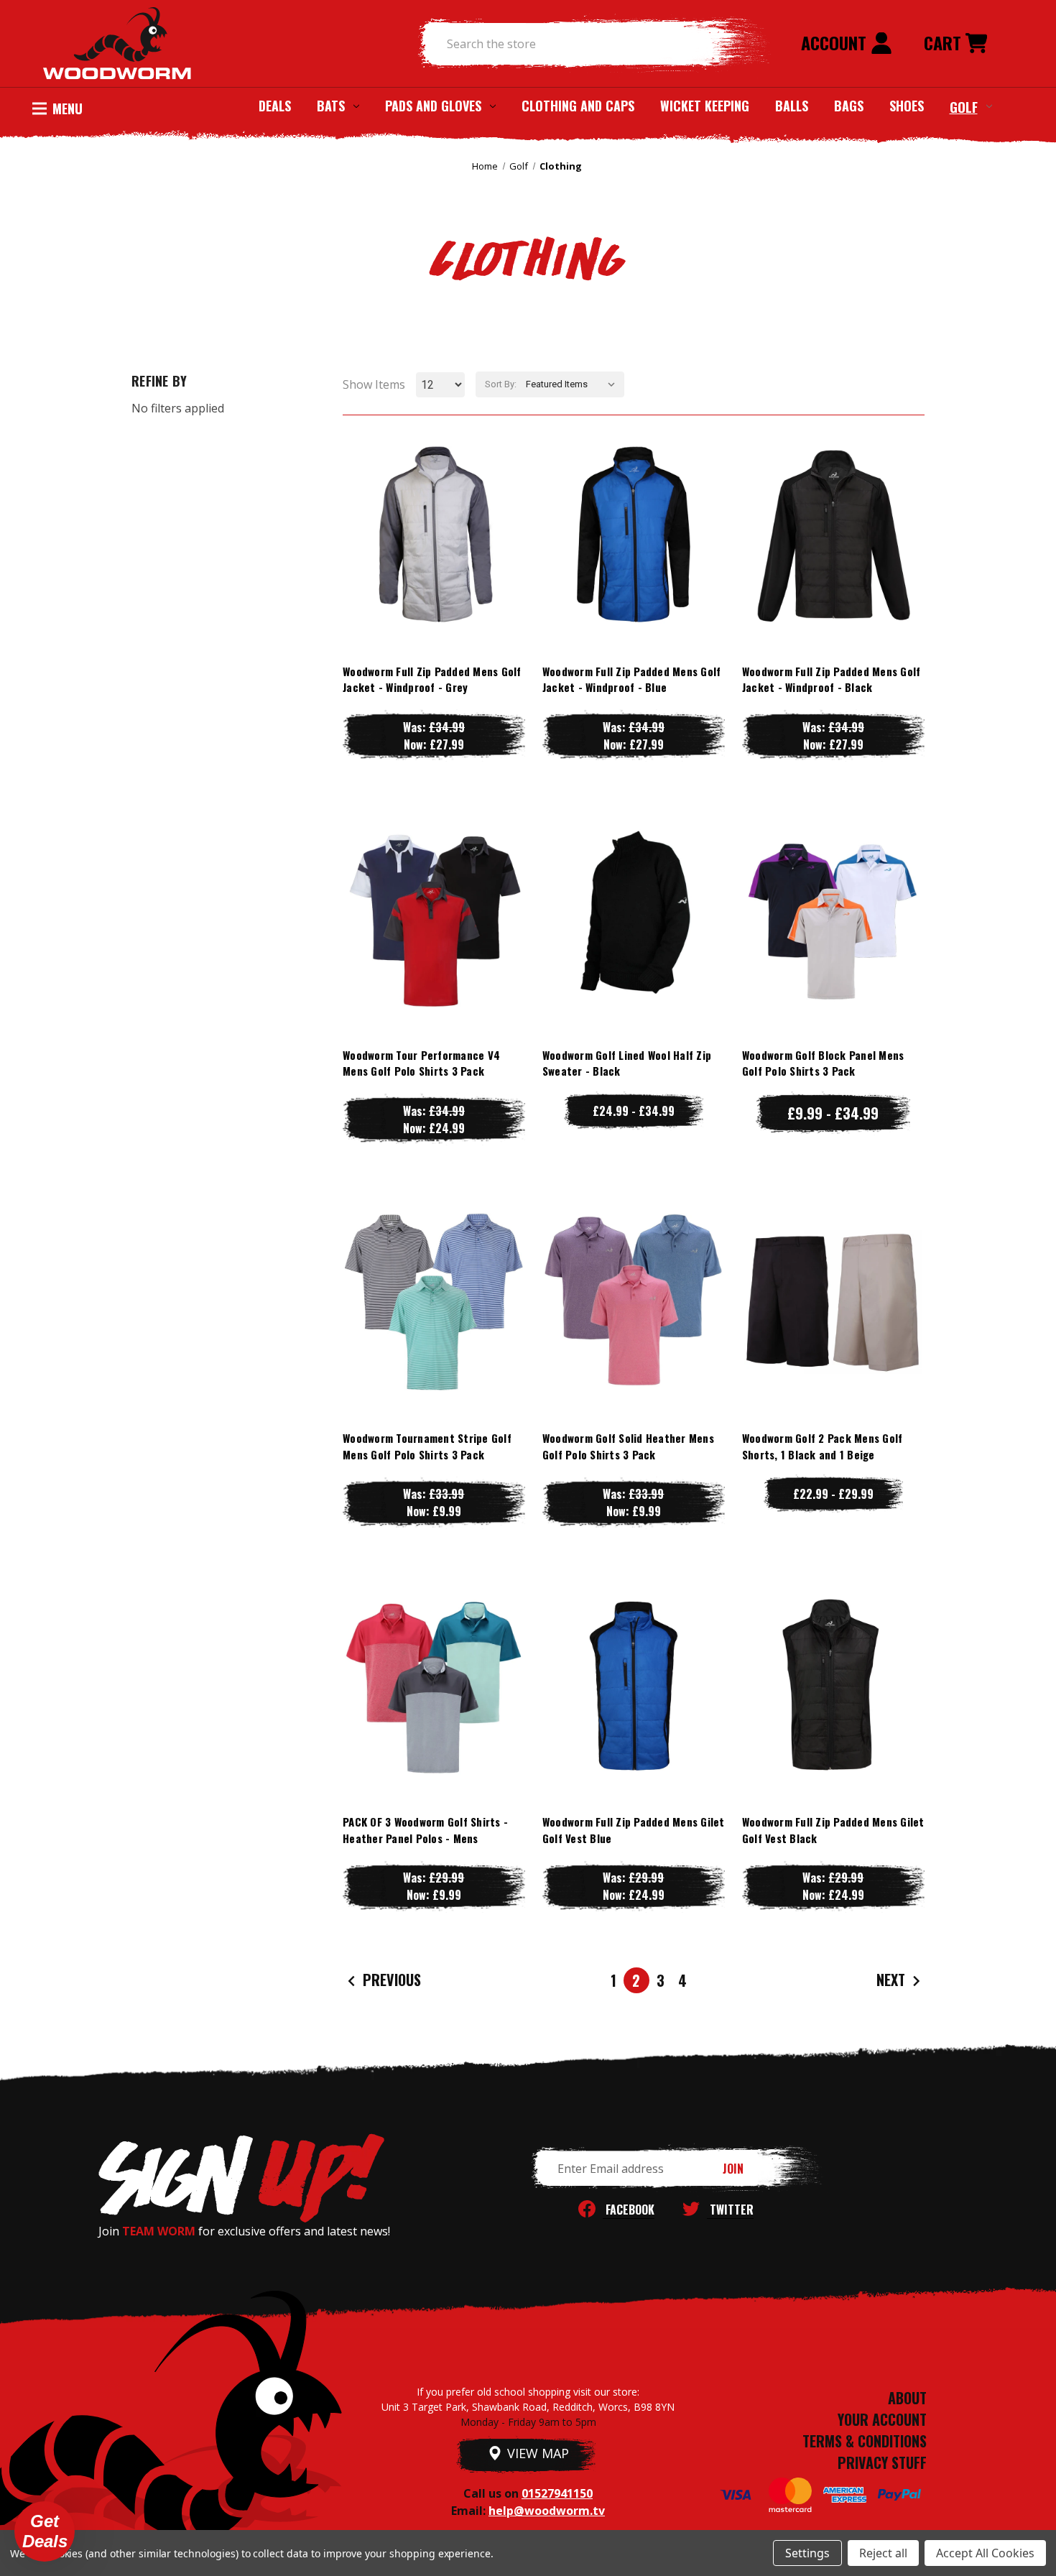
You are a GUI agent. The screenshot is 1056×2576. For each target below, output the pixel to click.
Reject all (883, 2553)
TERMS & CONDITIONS (865, 2441)
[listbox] (574, 384)
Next (893, 1980)
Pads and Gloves (433, 106)
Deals (275, 106)
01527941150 (557, 2493)
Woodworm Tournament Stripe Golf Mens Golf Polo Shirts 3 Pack (427, 1446)
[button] (45, 2531)
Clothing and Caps (578, 106)
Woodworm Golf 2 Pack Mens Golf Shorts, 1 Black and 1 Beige (823, 1446)
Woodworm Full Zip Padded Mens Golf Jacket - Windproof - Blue (632, 679)
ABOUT (907, 2398)
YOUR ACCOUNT (882, 2419)
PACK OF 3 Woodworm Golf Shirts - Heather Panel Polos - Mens (425, 1830)
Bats (331, 106)
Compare (427, 534)
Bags (849, 106)
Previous (390, 1980)
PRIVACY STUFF (882, 2462)
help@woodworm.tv (547, 2511)
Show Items (374, 384)
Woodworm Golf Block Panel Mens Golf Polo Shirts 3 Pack (823, 1063)
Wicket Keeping (705, 106)
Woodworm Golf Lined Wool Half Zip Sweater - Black (627, 1063)
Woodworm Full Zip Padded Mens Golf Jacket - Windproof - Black (832, 679)
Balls (792, 106)
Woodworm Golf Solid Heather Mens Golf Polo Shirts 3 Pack (628, 1446)
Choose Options (434, 563)
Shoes (907, 106)
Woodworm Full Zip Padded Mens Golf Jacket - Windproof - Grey (432, 679)
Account (836, 42)
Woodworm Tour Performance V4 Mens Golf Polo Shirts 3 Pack (421, 1063)
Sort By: (501, 384)
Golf (964, 106)
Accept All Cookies (985, 2553)
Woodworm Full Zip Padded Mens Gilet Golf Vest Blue (634, 1830)
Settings (807, 2553)
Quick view (434, 505)
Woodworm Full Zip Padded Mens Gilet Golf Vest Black (833, 1830)
